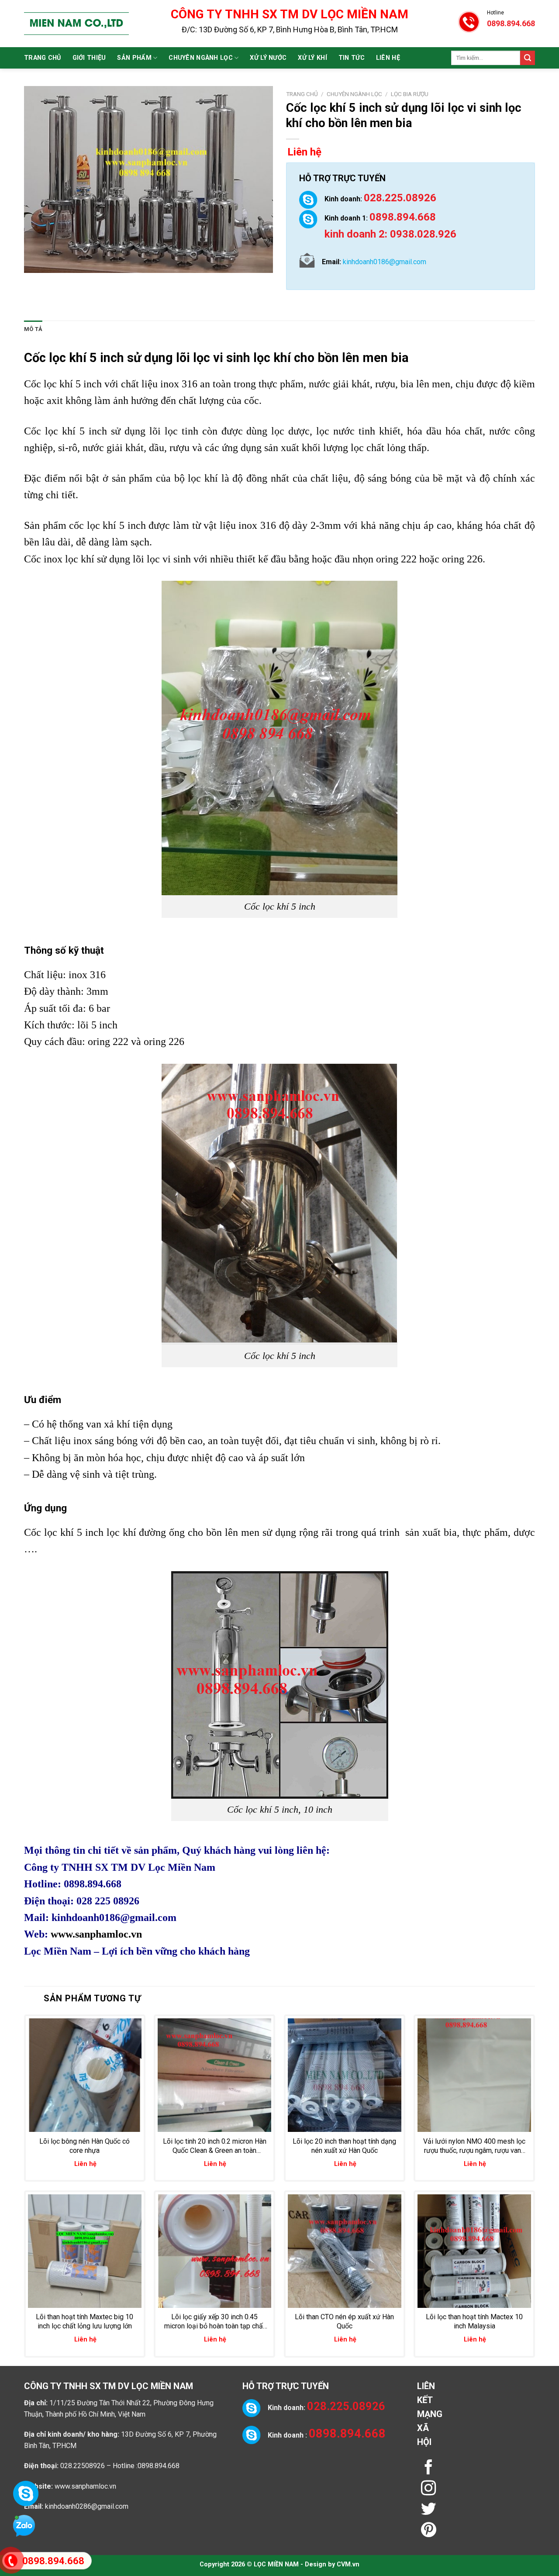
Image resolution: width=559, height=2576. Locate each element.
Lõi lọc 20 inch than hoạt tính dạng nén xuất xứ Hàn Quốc (344, 2146)
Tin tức (352, 58)
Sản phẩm (134, 58)
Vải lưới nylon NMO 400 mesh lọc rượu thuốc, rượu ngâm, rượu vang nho (474, 2146)
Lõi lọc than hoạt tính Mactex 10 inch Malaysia (474, 2321)
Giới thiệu (89, 58)
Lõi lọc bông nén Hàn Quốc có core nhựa (85, 2146)
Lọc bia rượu (410, 94)
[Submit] (528, 58)
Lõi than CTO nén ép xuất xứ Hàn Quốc (344, 2321)
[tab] (33, 329)
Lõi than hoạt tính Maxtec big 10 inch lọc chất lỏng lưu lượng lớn (85, 2321)
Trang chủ (43, 58)
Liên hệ (388, 58)
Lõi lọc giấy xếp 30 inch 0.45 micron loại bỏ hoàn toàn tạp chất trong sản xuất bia (215, 2322)
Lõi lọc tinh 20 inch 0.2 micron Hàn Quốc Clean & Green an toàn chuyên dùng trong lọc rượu (215, 2146)
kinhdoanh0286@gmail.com (87, 2506)
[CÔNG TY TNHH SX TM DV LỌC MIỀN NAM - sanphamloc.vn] (76, 24)
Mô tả (33, 329)
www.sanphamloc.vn (96, 1934)
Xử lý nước (268, 58)
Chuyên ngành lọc (201, 58)
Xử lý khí (312, 58)
